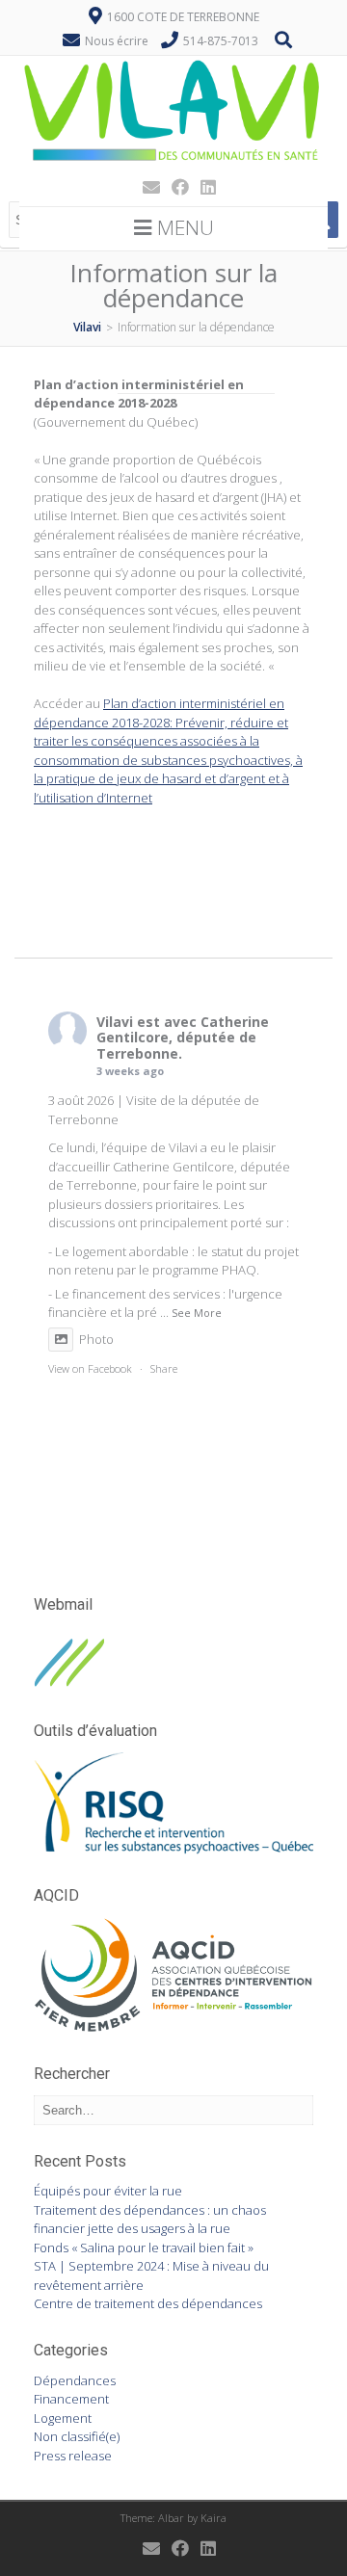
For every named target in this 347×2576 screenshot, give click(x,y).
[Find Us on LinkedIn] (202, 187)
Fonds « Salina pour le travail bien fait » (144, 2247)
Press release (73, 2456)
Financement (71, 2399)
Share (164, 1368)
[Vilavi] (173, 163)
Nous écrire (117, 41)
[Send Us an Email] (146, 187)
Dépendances (75, 2380)
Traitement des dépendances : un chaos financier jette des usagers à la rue (150, 2220)
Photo (96, 1339)
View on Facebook (90, 1368)
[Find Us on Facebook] (174, 187)
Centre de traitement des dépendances (148, 2303)
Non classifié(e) (77, 2436)
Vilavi (115, 1022)
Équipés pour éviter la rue (108, 2191)
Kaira (214, 2518)
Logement (63, 2418)
